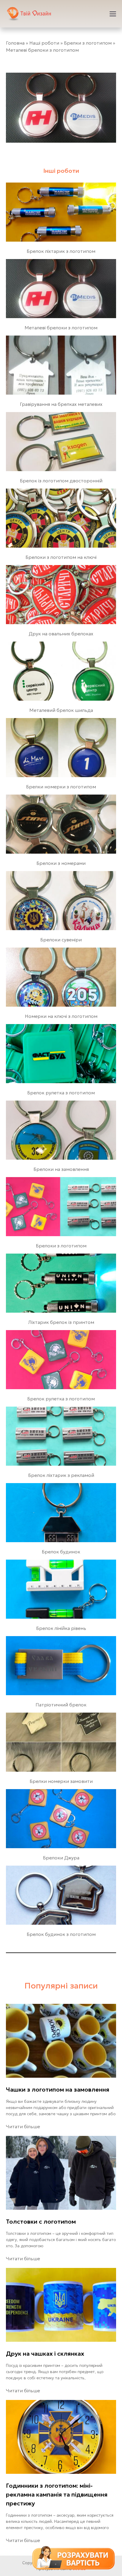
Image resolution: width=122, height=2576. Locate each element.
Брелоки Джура (61, 1858)
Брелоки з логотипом (61, 1246)
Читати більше (23, 2126)
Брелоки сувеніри (61, 940)
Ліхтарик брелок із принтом (61, 1322)
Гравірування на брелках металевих (61, 404)
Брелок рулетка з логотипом (61, 1093)
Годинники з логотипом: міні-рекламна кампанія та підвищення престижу (57, 2494)
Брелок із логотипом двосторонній (61, 481)
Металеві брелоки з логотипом (61, 328)
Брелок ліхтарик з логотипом (61, 251)
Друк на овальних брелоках (61, 634)
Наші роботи (44, 43)
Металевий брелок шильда (61, 710)
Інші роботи (61, 171)
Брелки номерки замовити (61, 1781)
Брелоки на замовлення (61, 1169)
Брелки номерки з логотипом (61, 787)
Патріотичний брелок (61, 1705)
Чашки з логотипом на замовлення (58, 2090)
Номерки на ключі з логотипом (61, 1016)
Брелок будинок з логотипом (61, 1934)
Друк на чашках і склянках (45, 2354)
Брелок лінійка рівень (61, 1628)
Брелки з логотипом (88, 43)
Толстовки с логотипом (41, 2222)
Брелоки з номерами (61, 863)
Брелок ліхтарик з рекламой (61, 1475)
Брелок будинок (61, 1552)
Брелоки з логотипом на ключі (61, 557)
